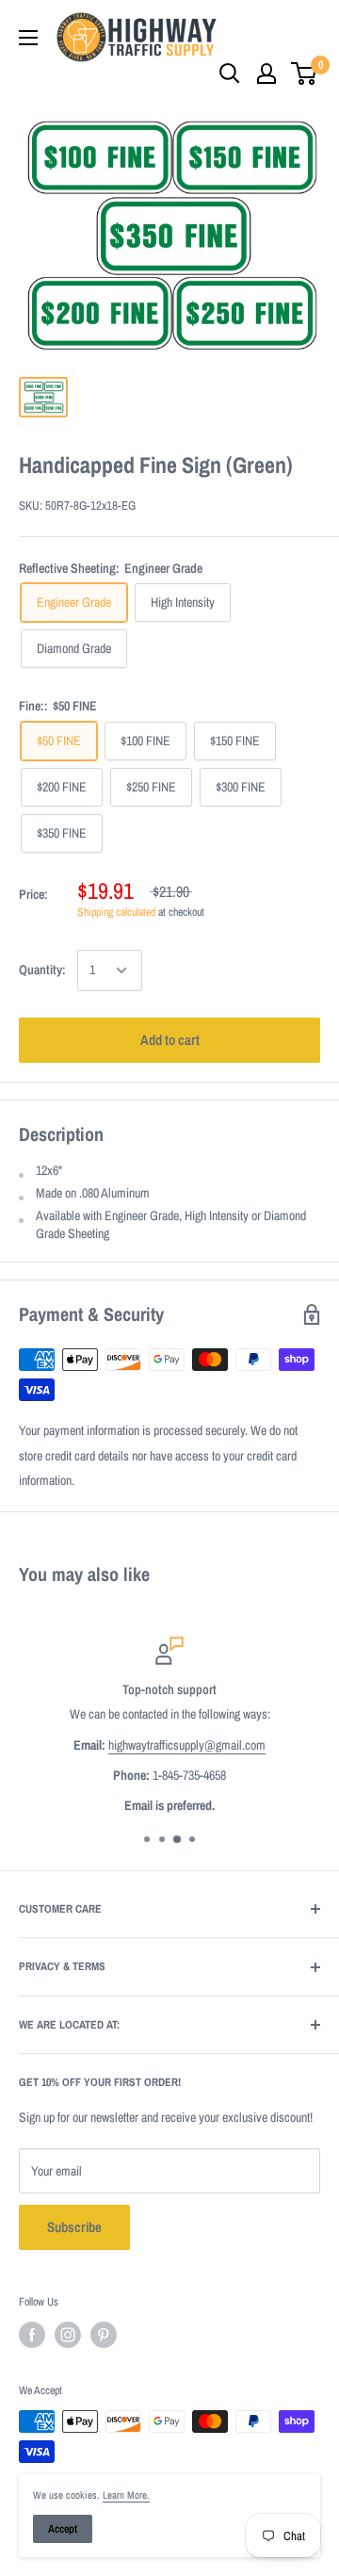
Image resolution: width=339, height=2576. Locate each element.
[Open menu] (28, 38)
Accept (63, 2529)
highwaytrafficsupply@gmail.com (187, 1745)
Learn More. (126, 2495)
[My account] (266, 73)
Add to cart (170, 1040)
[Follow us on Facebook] (32, 2335)
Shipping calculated (116, 912)
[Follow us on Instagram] (68, 2335)
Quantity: (42, 970)
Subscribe (74, 2227)
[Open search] (230, 73)
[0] (305, 73)
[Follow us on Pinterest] (104, 2335)
